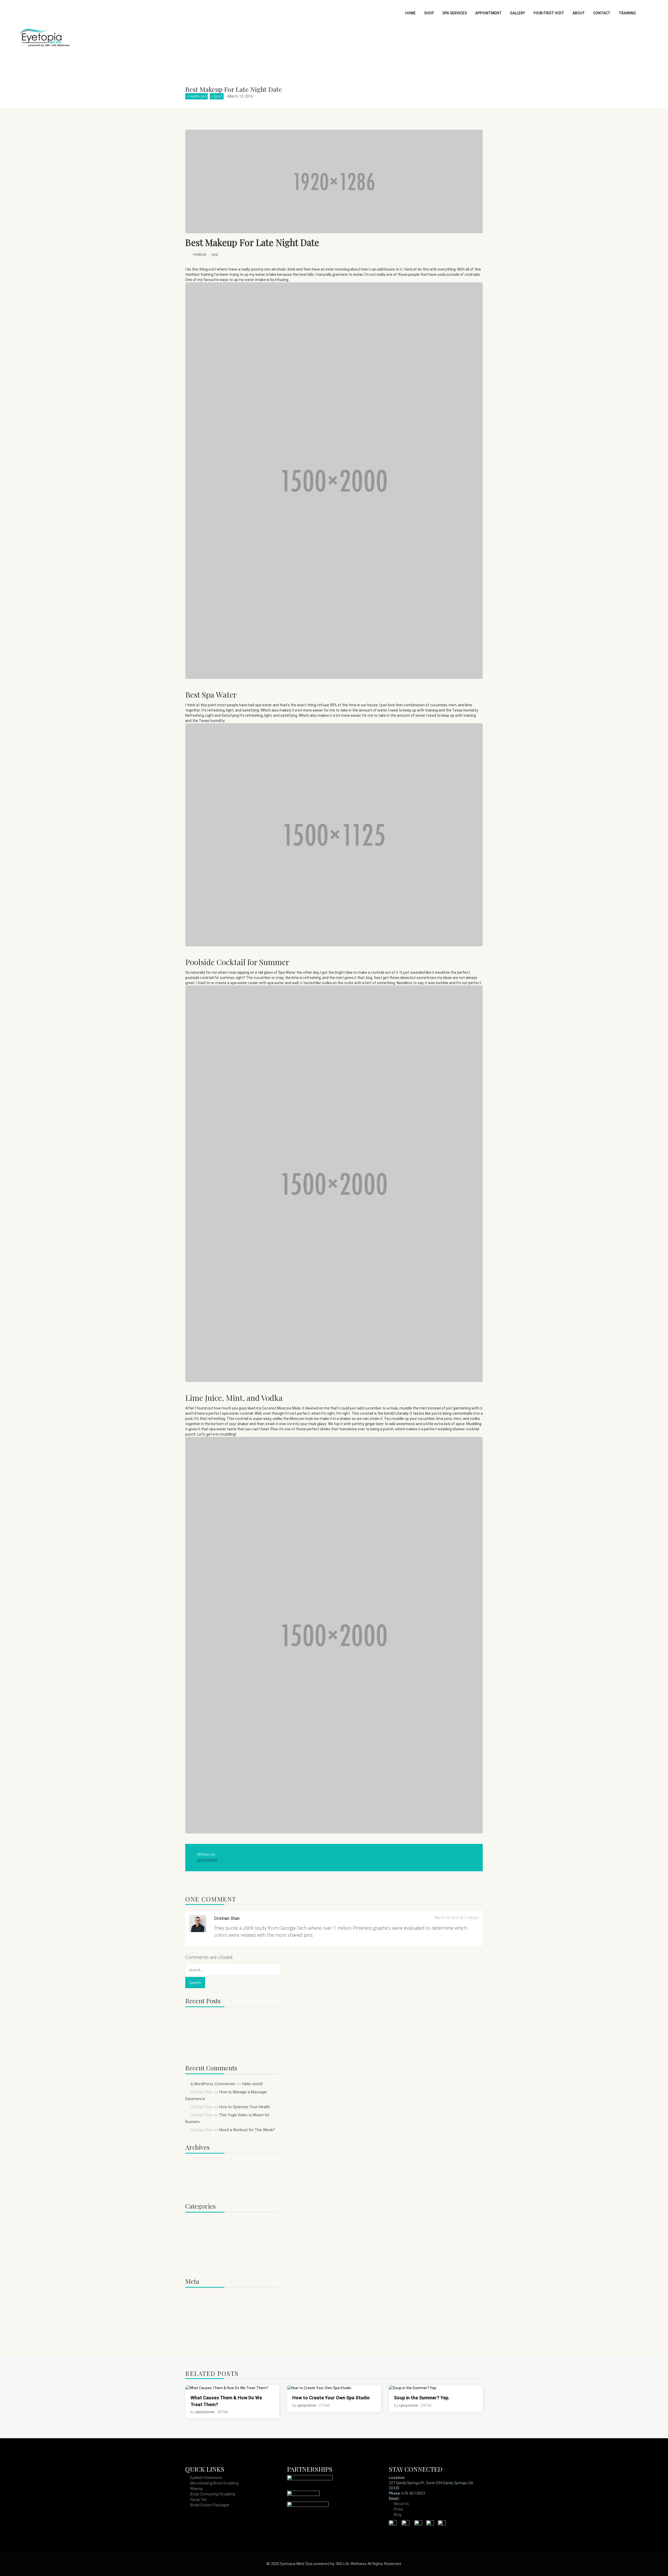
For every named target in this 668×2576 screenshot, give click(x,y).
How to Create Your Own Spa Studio (220, 2041)
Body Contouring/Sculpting (213, 2494)
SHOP (429, 13)
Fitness (197, 2222)
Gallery (517, 13)
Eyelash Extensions (206, 2478)
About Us (401, 2504)
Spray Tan (199, 2500)
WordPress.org (204, 2322)
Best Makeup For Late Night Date (217, 2025)
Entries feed (201, 2305)
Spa (194, 2246)
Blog (398, 2515)
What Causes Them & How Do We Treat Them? (230, 2033)
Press (399, 2509)
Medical (199, 254)
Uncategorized (204, 2263)
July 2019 (199, 2163)
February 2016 (203, 2179)
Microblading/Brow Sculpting (214, 2483)
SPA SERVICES (455, 13)
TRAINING (627, 13)
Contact (602, 13)
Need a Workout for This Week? (247, 2130)
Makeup (197, 2238)
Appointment (488, 13)
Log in (196, 2297)
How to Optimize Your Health (244, 2107)
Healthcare (198, 96)
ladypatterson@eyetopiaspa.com (430, 2499)
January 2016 (202, 2187)
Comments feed (205, 2314)
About (579, 13)
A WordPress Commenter (213, 2084)
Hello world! (199, 2017)
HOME (410, 13)
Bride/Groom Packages (210, 2505)
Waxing (196, 2489)
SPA (214, 254)
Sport (218, 96)
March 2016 (201, 2171)
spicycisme (205, 2412)
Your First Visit (549, 13)
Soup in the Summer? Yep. (212, 2049)
